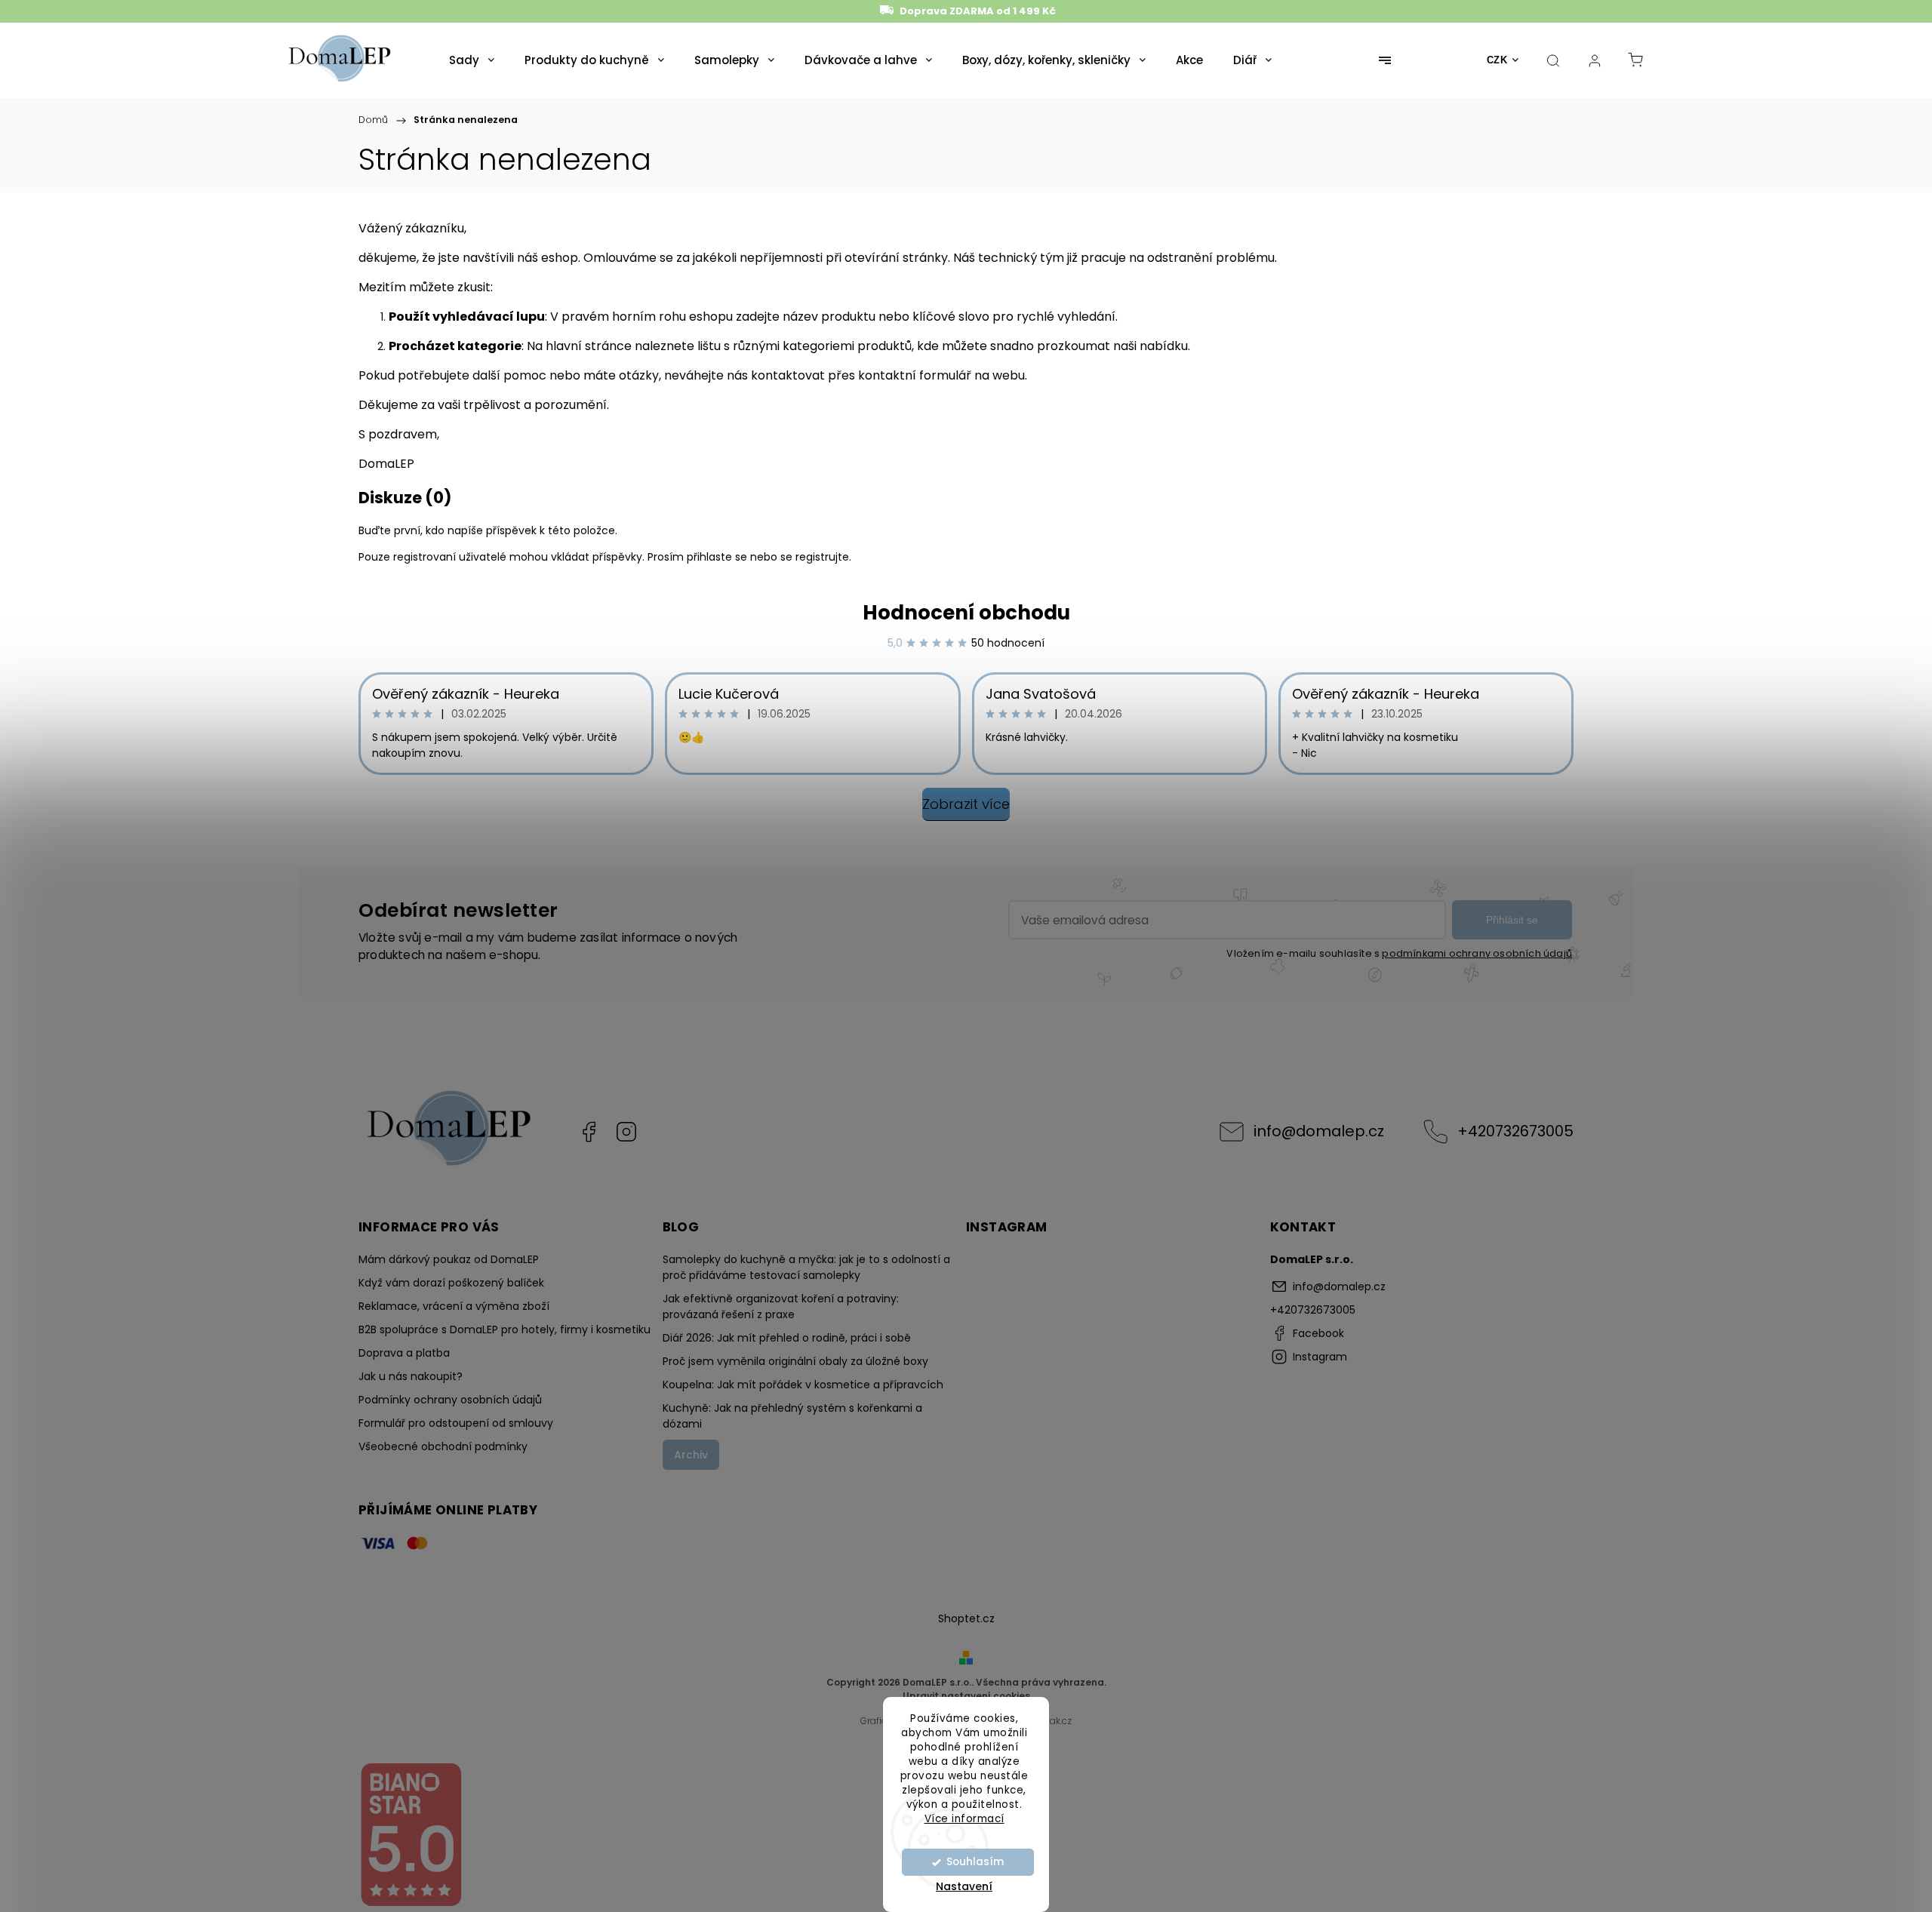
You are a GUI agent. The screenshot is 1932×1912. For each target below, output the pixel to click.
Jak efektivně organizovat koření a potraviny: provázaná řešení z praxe (781, 1306)
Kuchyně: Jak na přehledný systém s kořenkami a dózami (792, 1416)
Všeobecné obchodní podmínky (443, 1446)
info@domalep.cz (1319, 1131)
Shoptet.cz (966, 1618)
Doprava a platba (404, 1353)
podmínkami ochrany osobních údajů (1477, 953)
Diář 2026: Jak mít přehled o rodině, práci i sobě (787, 1338)
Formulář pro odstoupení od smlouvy (456, 1423)
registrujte (822, 557)
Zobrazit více (966, 804)
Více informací (964, 1818)
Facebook (589, 1132)
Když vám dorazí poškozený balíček (451, 1283)
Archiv (691, 1455)
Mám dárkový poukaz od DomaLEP (449, 1259)
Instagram (626, 1132)
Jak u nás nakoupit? (411, 1376)
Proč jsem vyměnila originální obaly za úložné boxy (795, 1361)
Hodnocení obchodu (966, 613)
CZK (1497, 60)
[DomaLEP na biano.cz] (411, 1904)
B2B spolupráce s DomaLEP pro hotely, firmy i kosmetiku (505, 1329)
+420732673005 (1515, 1131)
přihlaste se (717, 557)
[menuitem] (472, 60)
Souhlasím (975, 1862)
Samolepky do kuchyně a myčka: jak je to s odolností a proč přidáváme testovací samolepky (806, 1267)
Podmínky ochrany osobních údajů (450, 1400)
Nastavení (964, 1886)
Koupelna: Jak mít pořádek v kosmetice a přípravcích (803, 1385)
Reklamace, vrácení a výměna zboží (454, 1306)
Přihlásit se (1512, 920)
